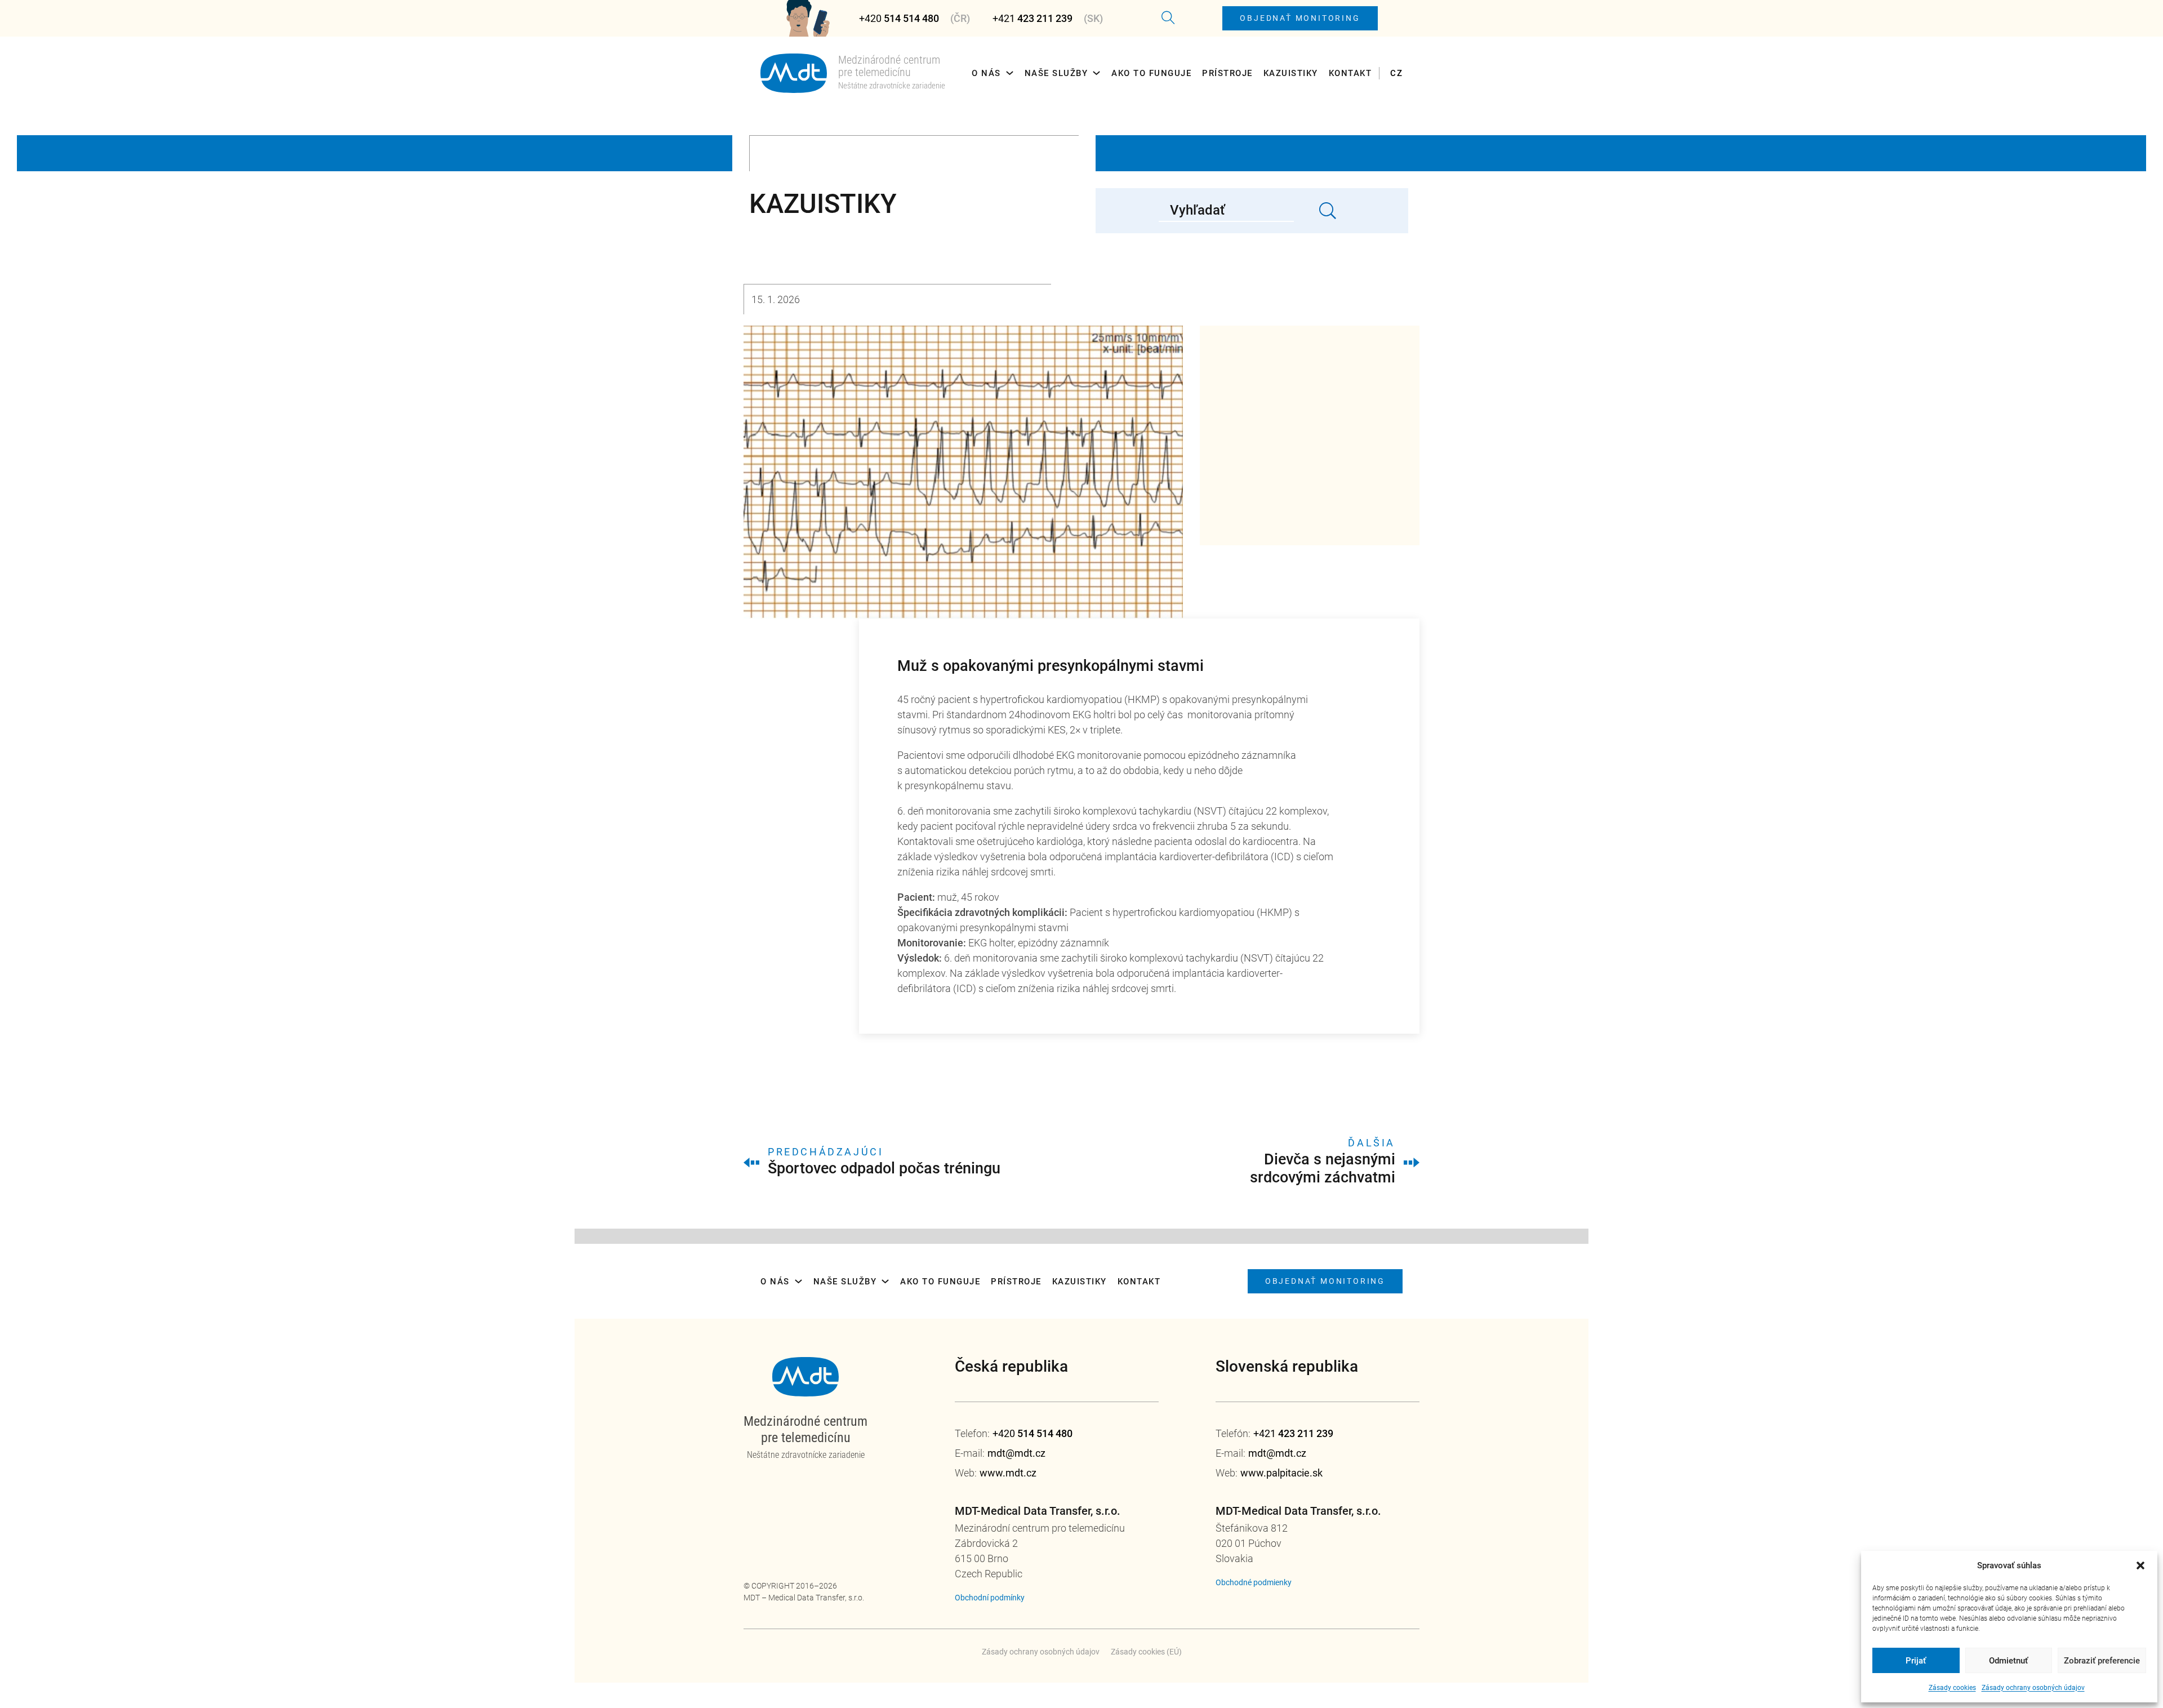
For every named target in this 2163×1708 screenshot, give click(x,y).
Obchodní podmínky (990, 1598)
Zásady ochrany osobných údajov (2033, 1688)
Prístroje (1227, 73)
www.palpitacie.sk (1281, 1473)
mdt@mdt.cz (1016, 1453)
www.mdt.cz (1008, 1473)
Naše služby (1056, 73)
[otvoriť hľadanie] (1168, 18)
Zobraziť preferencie (2102, 1661)
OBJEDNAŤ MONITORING (1300, 18)
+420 (899, 18)
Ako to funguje (1151, 73)
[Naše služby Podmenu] (1096, 73)
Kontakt (1350, 73)
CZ (1396, 73)
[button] (2140, 1565)
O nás (986, 73)
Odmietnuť (2008, 1661)
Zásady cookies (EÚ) (1146, 1652)
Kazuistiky (1291, 73)
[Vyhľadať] (1328, 211)
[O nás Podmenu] (1010, 73)
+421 (1032, 18)
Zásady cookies (1952, 1688)
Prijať (1916, 1661)
